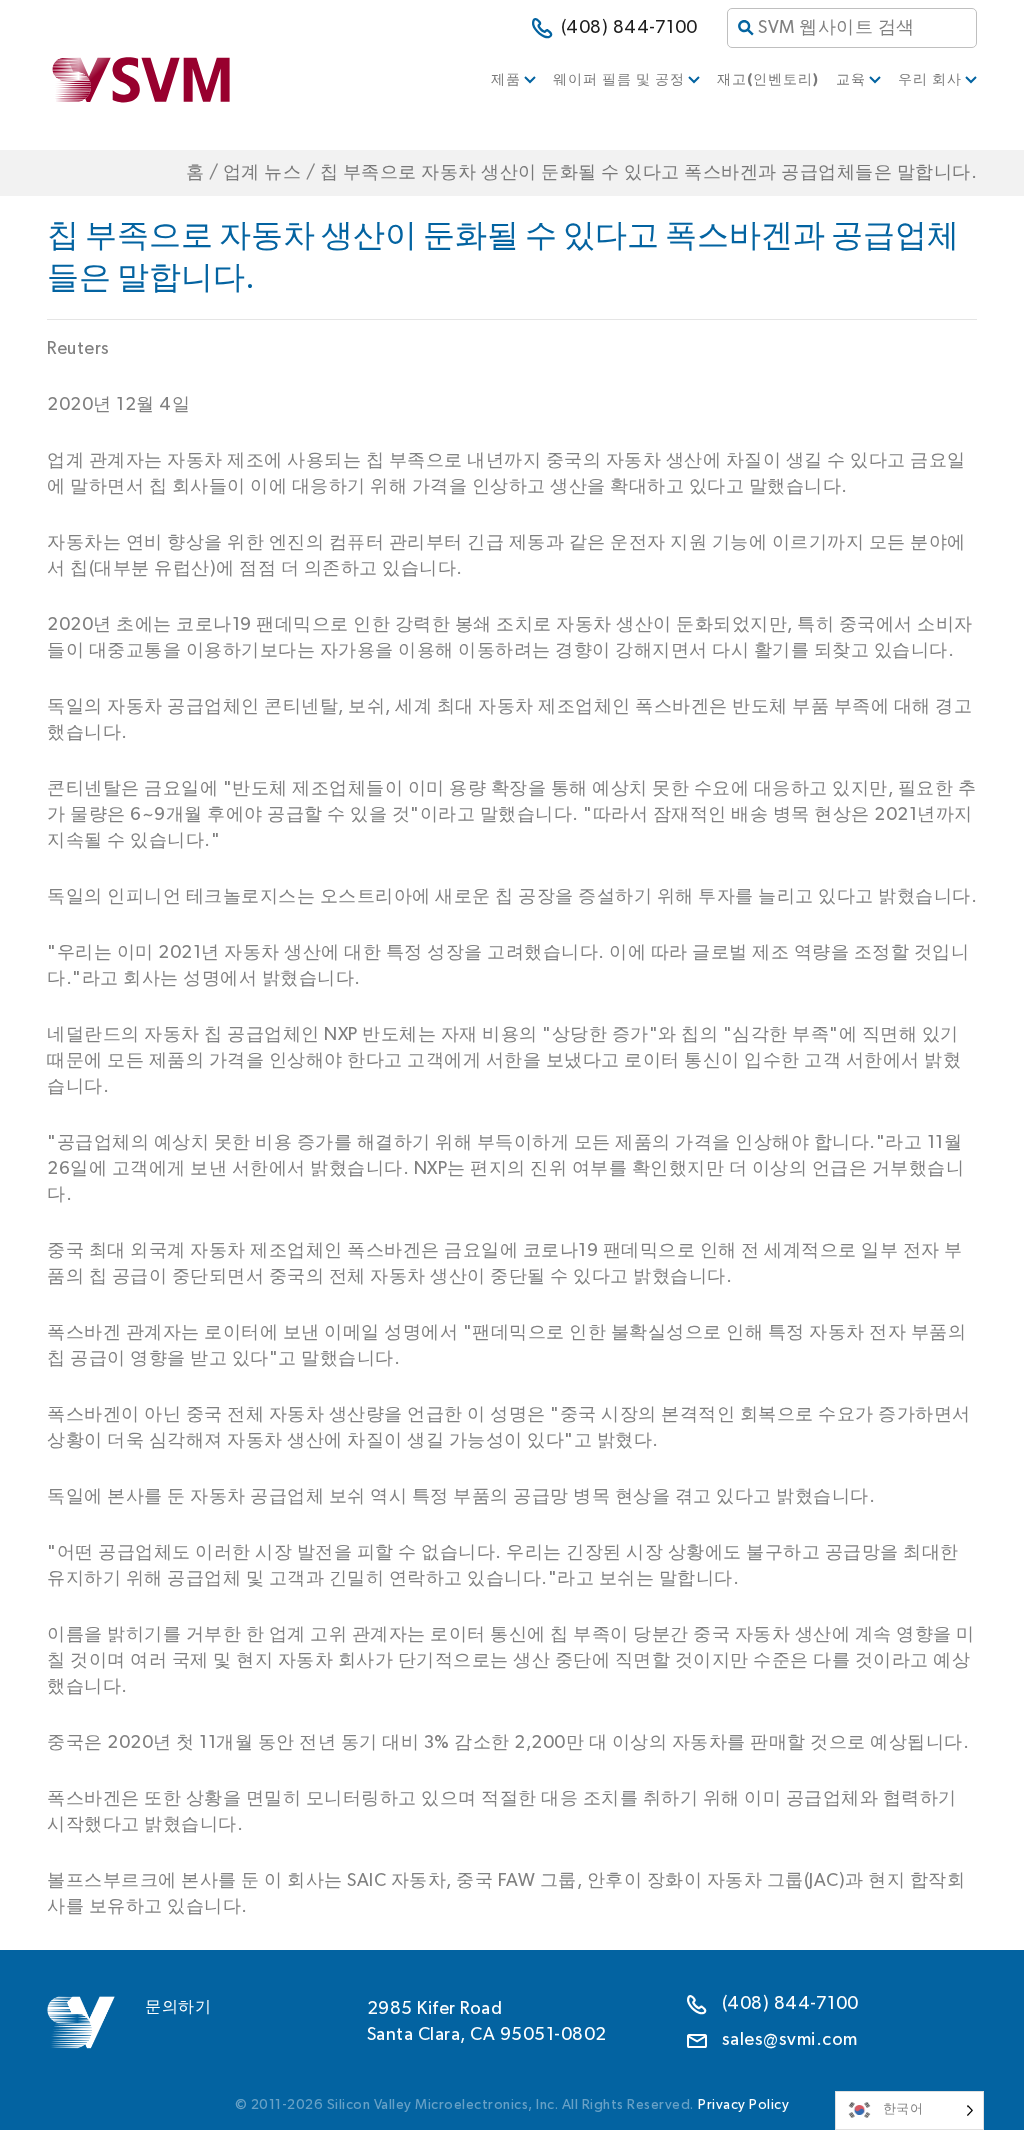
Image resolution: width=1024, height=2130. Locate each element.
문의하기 (178, 2007)
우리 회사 (930, 80)
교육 (851, 80)
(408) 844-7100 (629, 28)
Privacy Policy (743, 2105)
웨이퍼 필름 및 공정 (619, 80)
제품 (506, 80)
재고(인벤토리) (768, 80)
